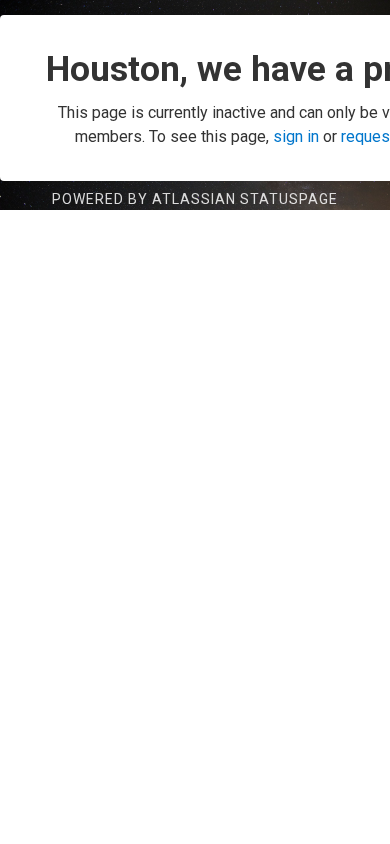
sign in (296, 136)
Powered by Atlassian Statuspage (195, 199)
